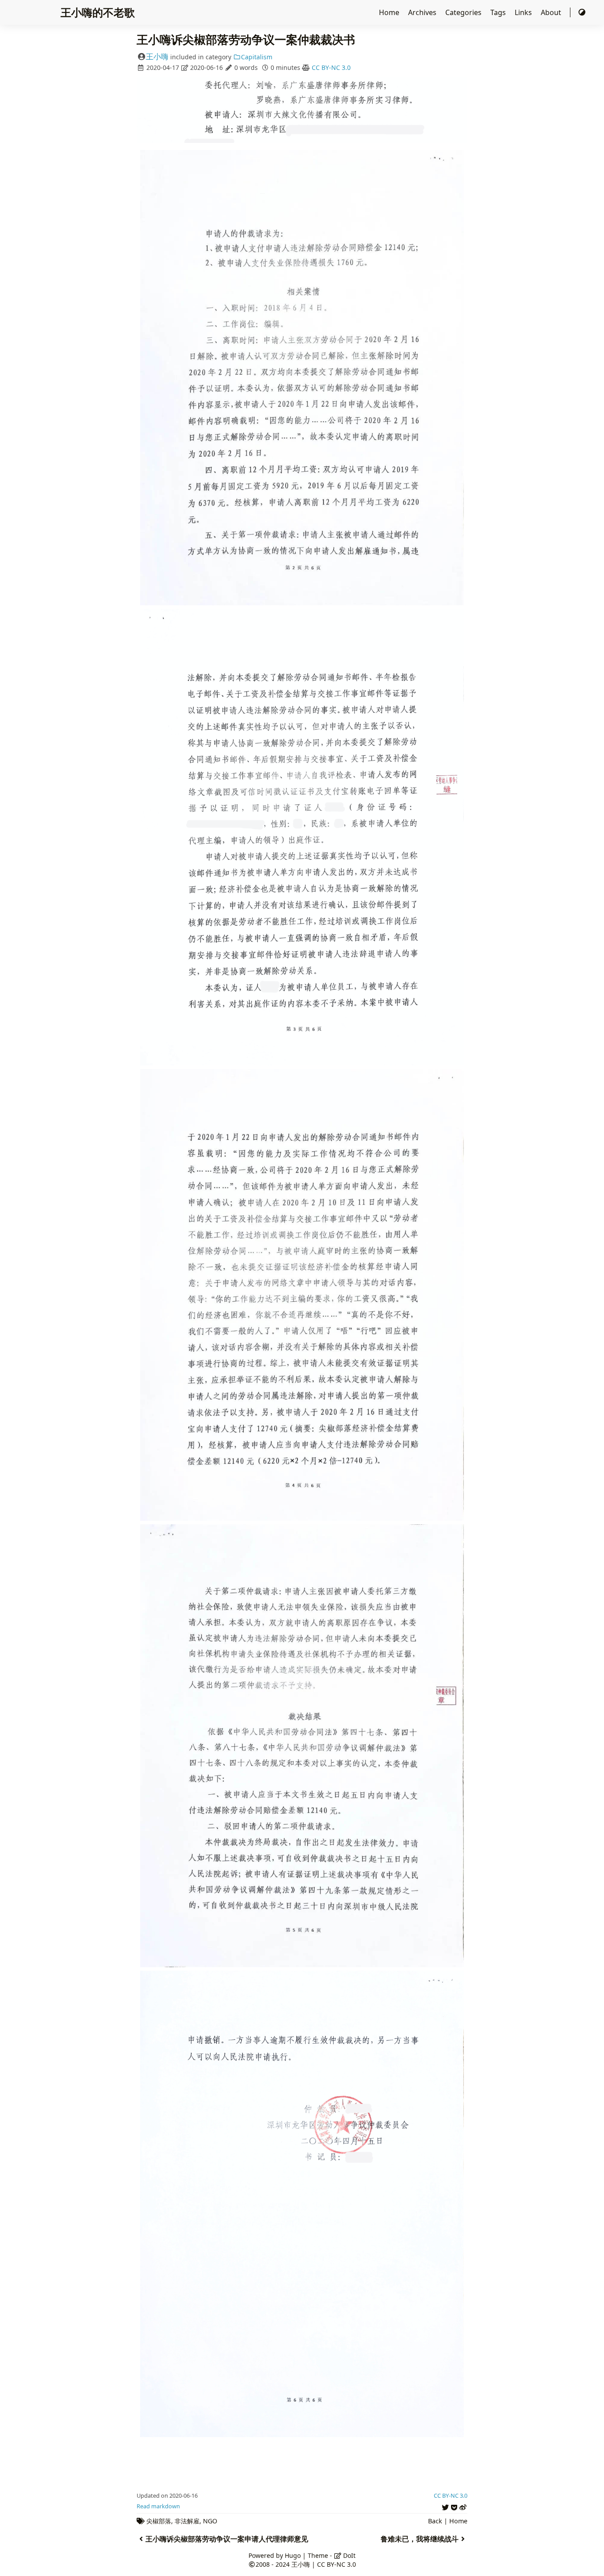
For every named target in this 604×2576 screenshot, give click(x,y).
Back (435, 2521)
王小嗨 (157, 56)
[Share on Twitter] (445, 2506)
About (552, 12)
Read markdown (158, 2506)
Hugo (293, 2555)
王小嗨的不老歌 (98, 12)
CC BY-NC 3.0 (331, 67)
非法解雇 (187, 2521)
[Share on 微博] (463, 2506)
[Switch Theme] (582, 12)
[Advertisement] (302, 2461)
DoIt (348, 2555)
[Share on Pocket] (454, 2506)
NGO (210, 2521)
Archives (423, 12)
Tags (499, 12)
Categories (464, 12)
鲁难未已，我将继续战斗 (420, 2539)
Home (390, 12)
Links (524, 12)
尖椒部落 (159, 2521)
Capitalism (257, 57)
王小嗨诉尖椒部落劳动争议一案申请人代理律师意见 (227, 2539)
